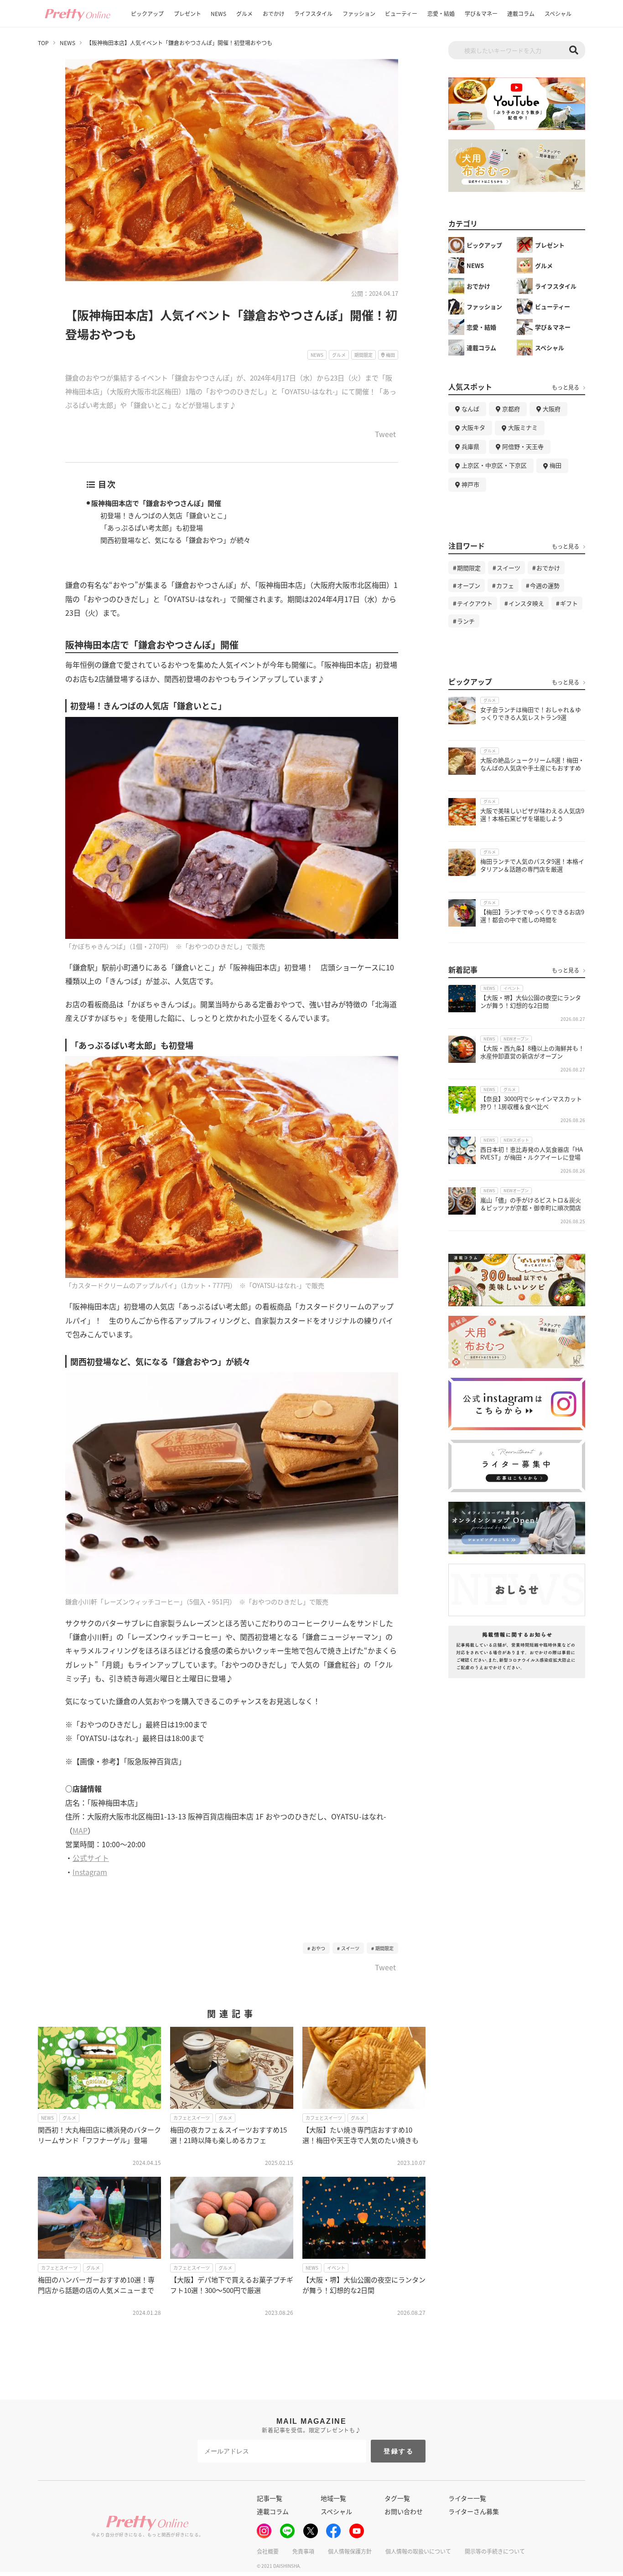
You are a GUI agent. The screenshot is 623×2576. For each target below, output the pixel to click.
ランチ (466, 621)
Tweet (385, 435)
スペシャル (558, 13)
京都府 (511, 409)
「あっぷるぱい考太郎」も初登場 (152, 528)
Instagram (90, 1872)
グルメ (244, 13)
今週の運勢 (545, 585)
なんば (470, 409)
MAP (80, 1830)
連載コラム (521, 13)
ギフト (569, 603)
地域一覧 (333, 2498)
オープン (469, 585)
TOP (43, 43)
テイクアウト (475, 603)
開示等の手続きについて (495, 2551)
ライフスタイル (313, 13)
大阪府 (552, 409)
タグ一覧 (397, 2498)
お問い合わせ (404, 2511)
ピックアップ (147, 13)
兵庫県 (470, 446)
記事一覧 (270, 2498)
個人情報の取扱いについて (418, 2551)
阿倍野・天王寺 (523, 446)
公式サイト (91, 1858)
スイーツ (350, 1948)
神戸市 (470, 484)
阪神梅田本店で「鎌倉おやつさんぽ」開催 (156, 503)
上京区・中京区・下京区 (494, 465)
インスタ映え (526, 603)
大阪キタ (473, 427)
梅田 (556, 465)
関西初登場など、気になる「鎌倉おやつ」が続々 (175, 540)
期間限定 (384, 1948)
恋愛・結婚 (441, 13)
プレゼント (187, 13)
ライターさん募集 (474, 2511)
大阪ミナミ (523, 427)
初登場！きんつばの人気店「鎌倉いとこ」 (165, 515)
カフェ (505, 585)
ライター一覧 (467, 2498)
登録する (399, 2451)
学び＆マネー (481, 13)
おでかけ (274, 13)
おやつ (318, 1948)
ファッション (359, 13)
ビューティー (401, 13)
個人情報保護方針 (350, 2551)
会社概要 (268, 2551)
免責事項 (303, 2551)
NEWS (218, 13)
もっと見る (566, 387)
